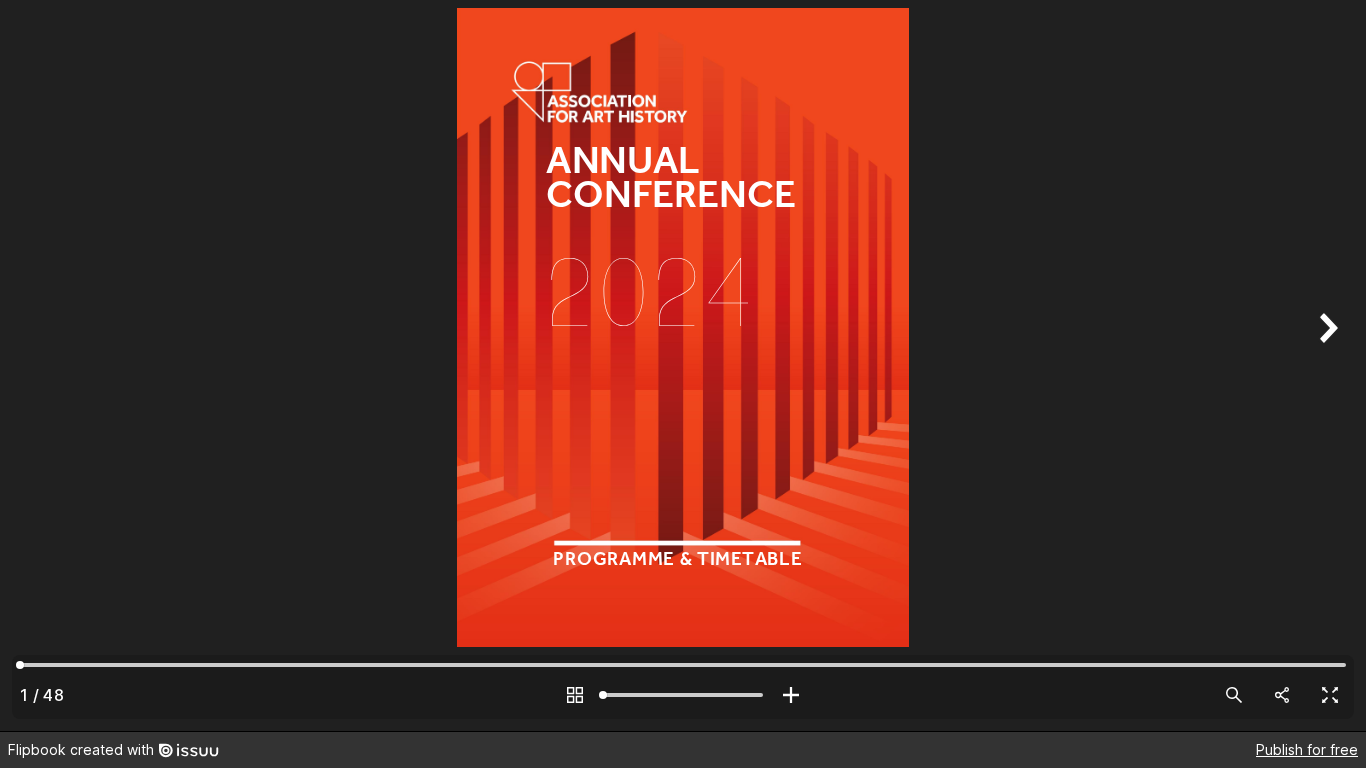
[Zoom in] (791, 695)
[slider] (683, 695)
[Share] (1282, 695)
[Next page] (1326, 365)
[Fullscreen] (1330, 695)
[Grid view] (575, 695)
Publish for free (1307, 749)
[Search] (1234, 695)
